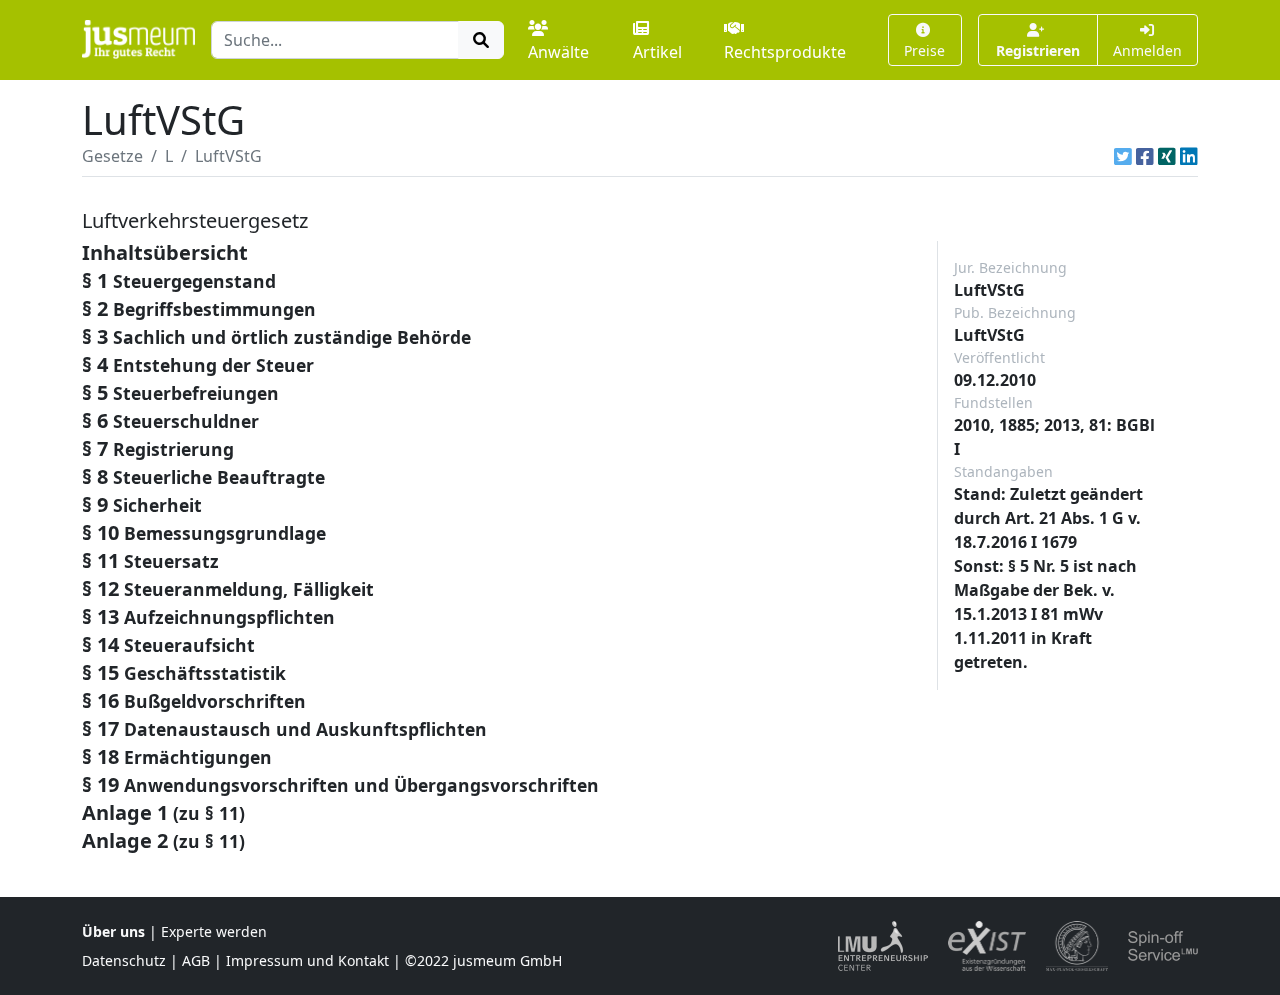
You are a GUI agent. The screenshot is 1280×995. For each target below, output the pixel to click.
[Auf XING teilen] (1167, 156)
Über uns (113, 931)
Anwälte (558, 52)
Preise (924, 50)
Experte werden (214, 931)
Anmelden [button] (1147, 50)
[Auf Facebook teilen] (1145, 156)
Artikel (657, 52)
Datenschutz (124, 960)
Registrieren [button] (1038, 50)
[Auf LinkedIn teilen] (1189, 156)
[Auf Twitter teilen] (1123, 156)
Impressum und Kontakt (307, 960)
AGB (196, 960)
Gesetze (112, 156)
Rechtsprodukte (785, 52)
